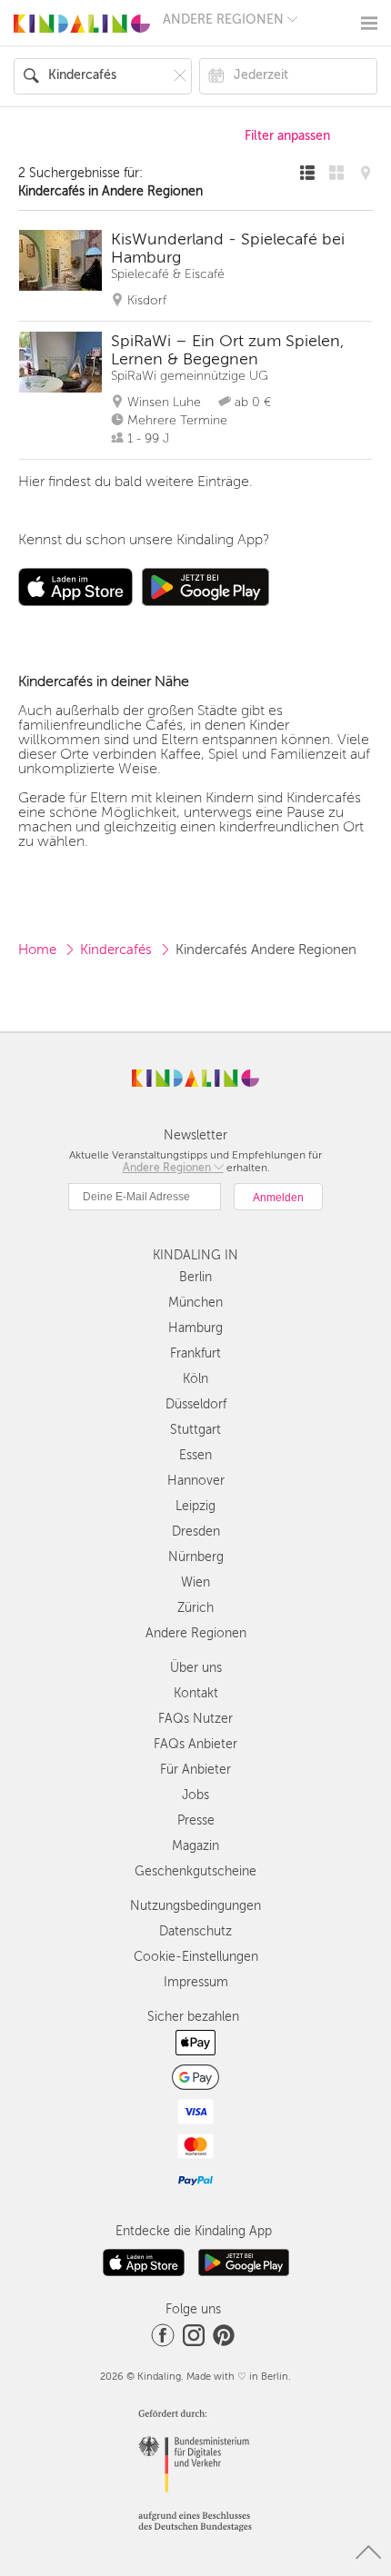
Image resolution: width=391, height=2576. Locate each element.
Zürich (195, 1608)
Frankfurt (195, 1353)
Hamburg (195, 1328)
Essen (195, 1455)
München (195, 1303)
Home (37, 950)
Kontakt (196, 1693)
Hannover (196, 1481)
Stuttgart (195, 1430)
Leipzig (195, 1506)
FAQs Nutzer (195, 1719)
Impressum (196, 1982)
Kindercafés (116, 950)
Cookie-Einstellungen (196, 1957)
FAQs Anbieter (195, 1744)
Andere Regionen (196, 1633)
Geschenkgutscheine (195, 1871)
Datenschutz (195, 1931)
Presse (196, 1820)
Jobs (195, 1795)
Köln (195, 1379)
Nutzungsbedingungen (195, 1906)
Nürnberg (196, 1557)
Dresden (196, 1532)
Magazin (195, 1846)
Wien (195, 1582)
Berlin (195, 1277)
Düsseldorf (196, 1404)
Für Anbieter (195, 1770)
